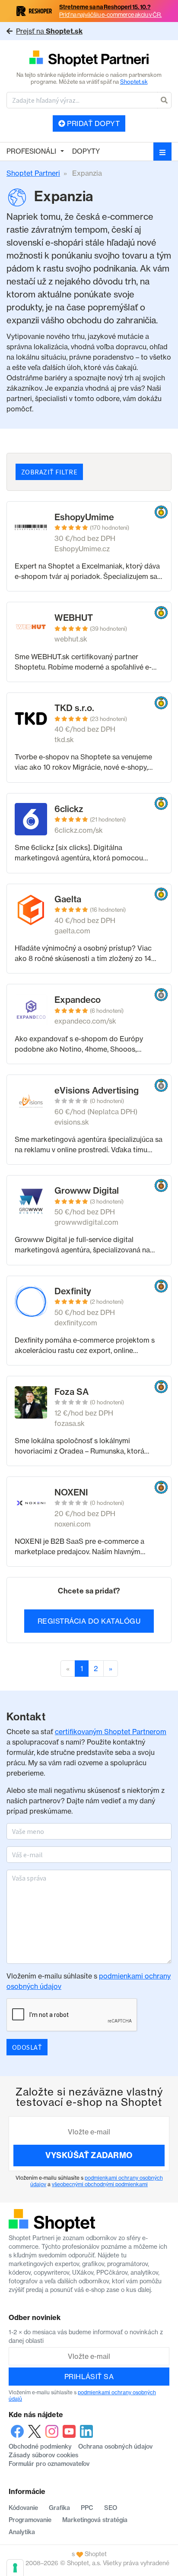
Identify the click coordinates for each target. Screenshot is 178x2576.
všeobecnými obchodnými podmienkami (100, 2184)
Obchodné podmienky (40, 2446)
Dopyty (86, 151)
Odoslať (27, 2047)
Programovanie (30, 2520)
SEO (111, 2508)
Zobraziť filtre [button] (49, 472)
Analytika (22, 2532)
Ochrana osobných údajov (115, 2446)
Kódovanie (23, 2508)
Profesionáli (31, 151)
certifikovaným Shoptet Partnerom (111, 1732)
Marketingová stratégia (95, 2520)
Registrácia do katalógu (89, 1621)
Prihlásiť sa (89, 2377)
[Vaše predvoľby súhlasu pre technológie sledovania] (15, 2568)
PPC (87, 2508)
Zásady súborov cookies (43, 2455)
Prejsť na (49, 31)
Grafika (59, 2508)
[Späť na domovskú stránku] (89, 59)
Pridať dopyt (92, 123)
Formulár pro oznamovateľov (49, 2464)
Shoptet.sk (134, 82)
